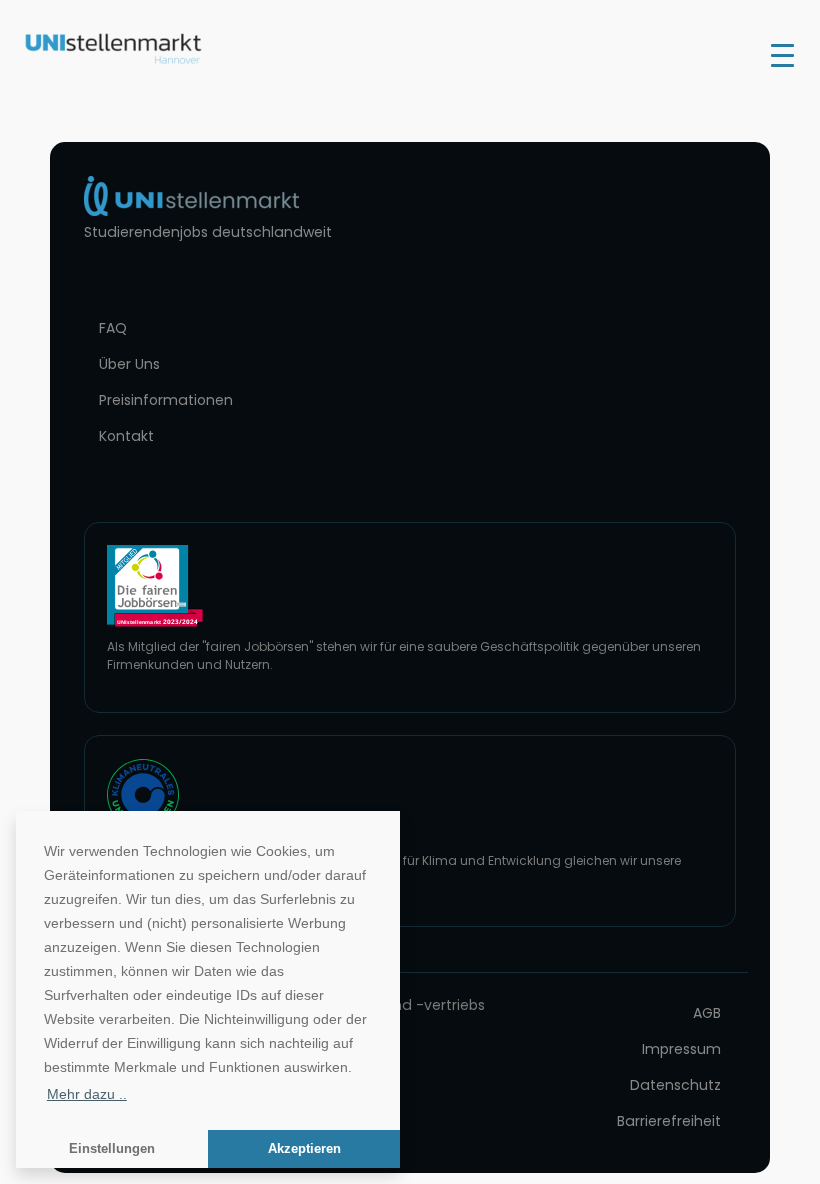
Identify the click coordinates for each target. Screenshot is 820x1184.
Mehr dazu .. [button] (87, 1094)
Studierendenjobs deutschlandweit (208, 232)
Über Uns (129, 364)
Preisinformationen (166, 400)
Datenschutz (675, 1085)
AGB (707, 1013)
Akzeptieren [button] (304, 1149)
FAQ (113, 328)
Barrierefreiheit (669, 1121)
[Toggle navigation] (782, 54)
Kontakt (126, 436)
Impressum (681, 1049)
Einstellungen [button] (112, 1149)
